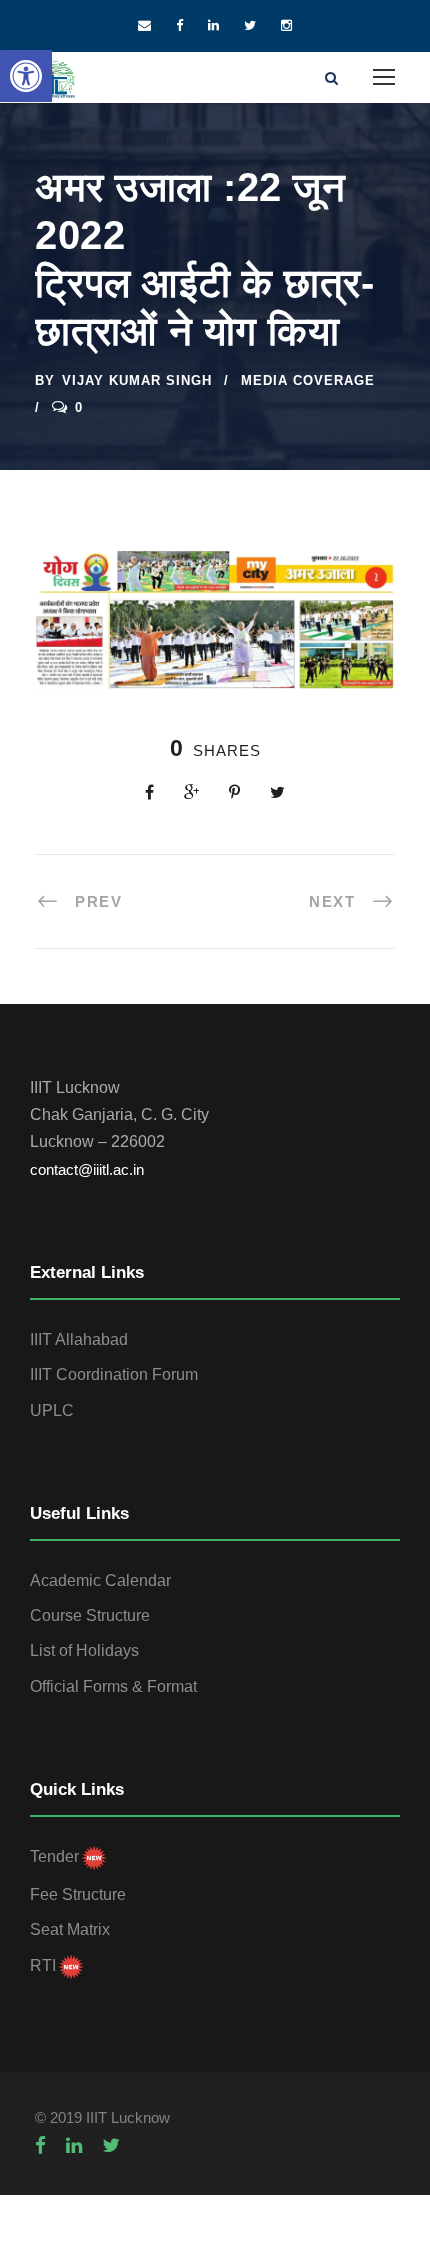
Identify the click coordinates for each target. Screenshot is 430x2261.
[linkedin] (213, 25)
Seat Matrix (70, 1929)
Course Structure (90, 1615)
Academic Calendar (100, 1580)
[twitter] (250, 25)
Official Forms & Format (113, 1686)
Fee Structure (78, 1894)
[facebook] (179, 25)
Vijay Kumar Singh (137, 380)
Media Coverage (308, 380)
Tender (54, 1856)
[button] (26, 76)
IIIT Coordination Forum (114, 1374)
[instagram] (286, 25)
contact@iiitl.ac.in (87, 1169)
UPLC (52, 1410)
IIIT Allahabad (79, 1339)
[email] (144, 25)
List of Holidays (84, 1650)
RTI (43, 1965)
